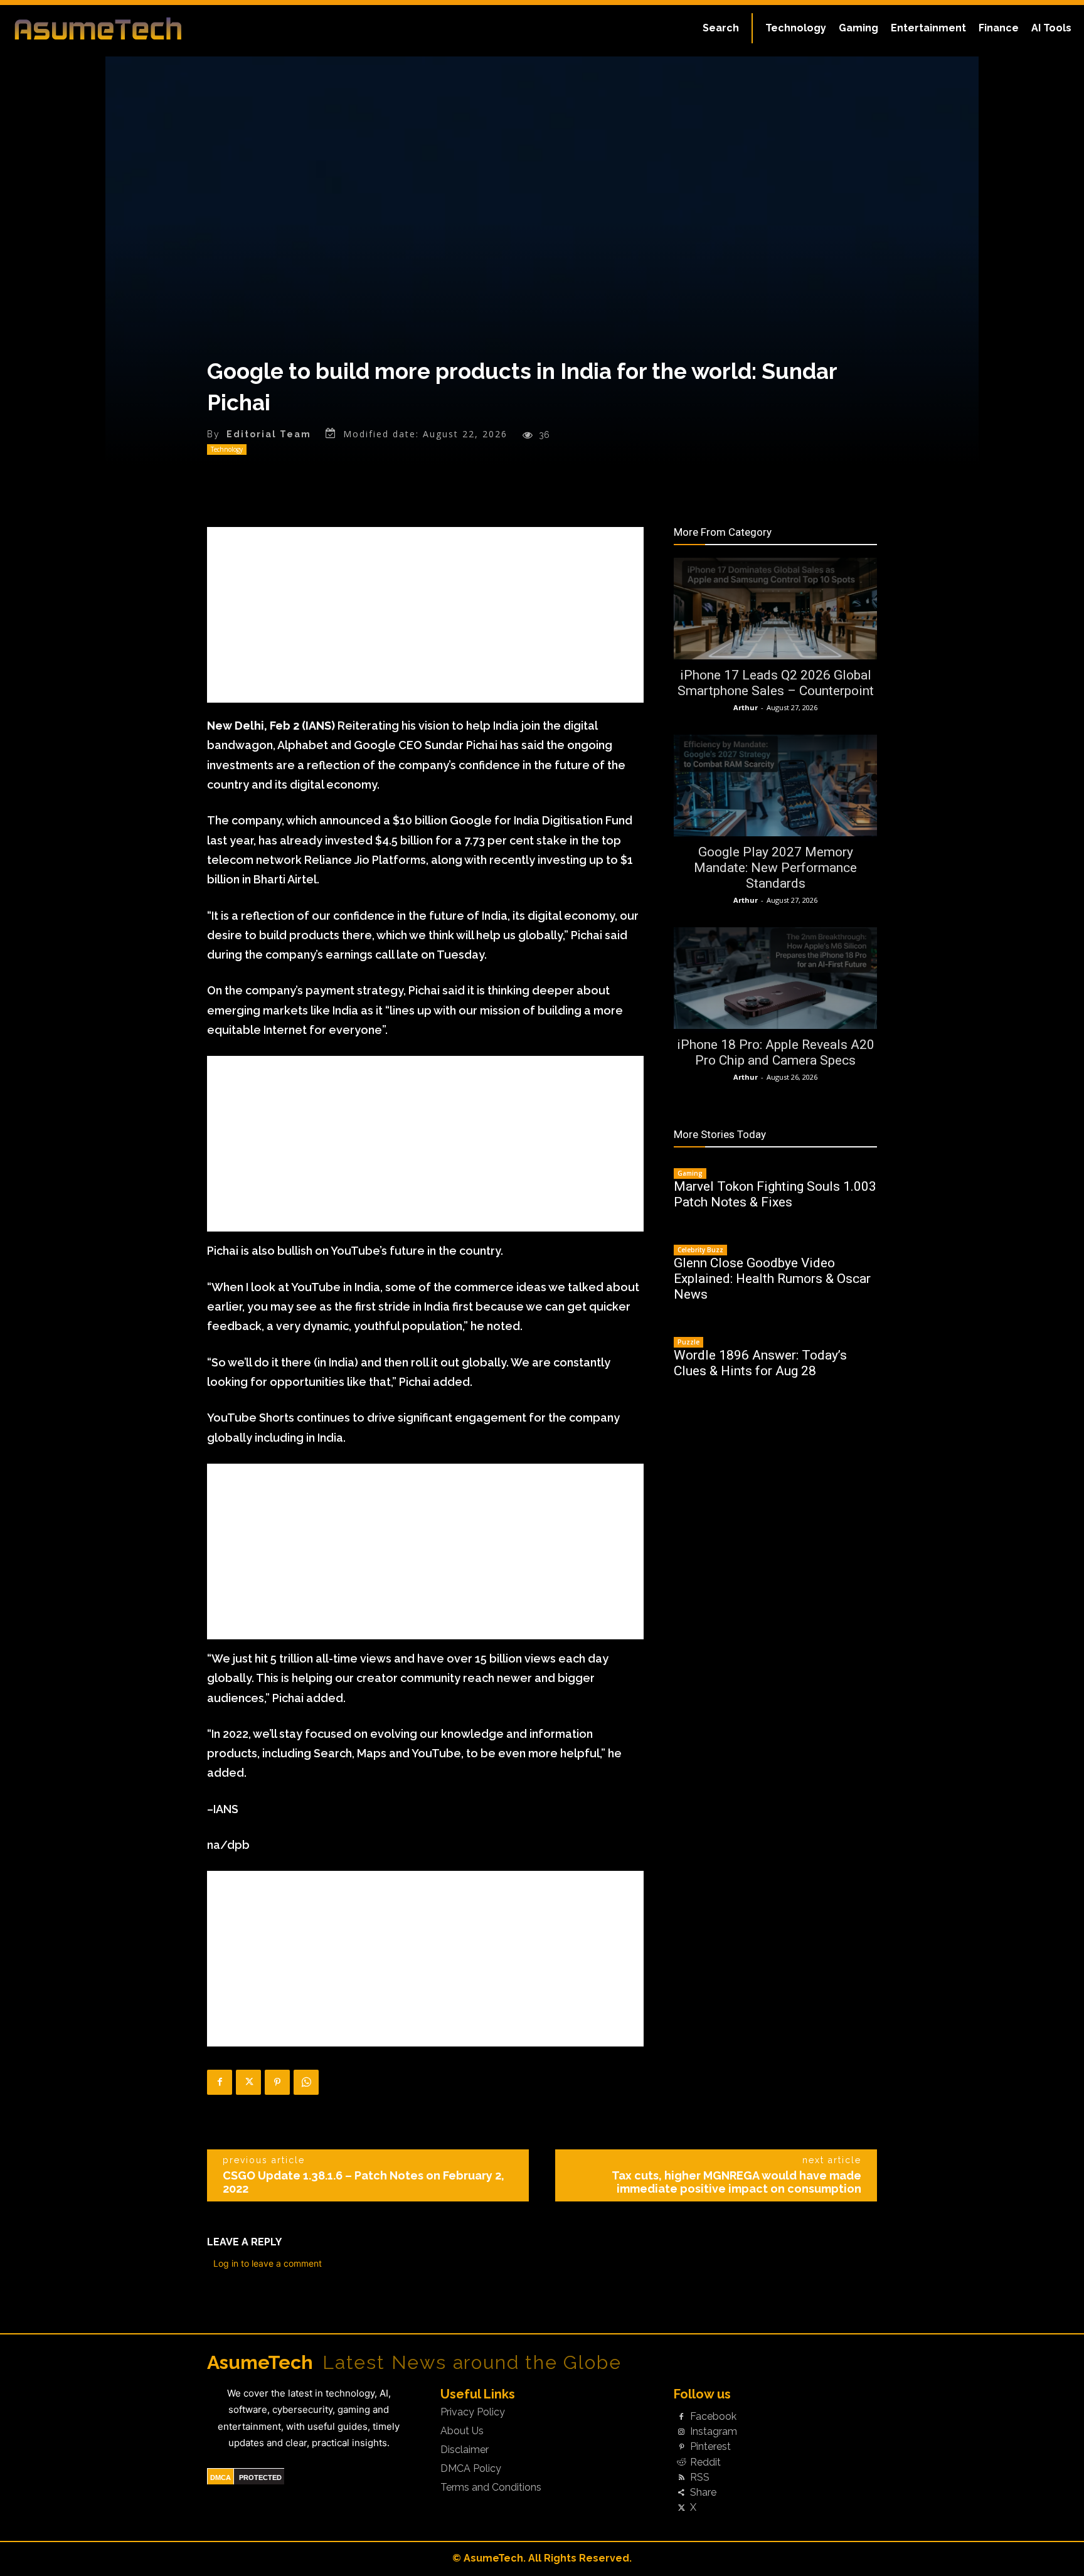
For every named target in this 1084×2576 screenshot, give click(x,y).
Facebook (713, 2417)
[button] (721, 28)
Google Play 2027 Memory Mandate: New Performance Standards (775, 868)
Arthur (746, 707)
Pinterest (710, 2447)
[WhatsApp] (306, 2082)
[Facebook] (220, 2082)
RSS (700, 2478)
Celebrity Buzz (700, 1250)
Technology (227, 449)
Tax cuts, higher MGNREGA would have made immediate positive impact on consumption (736, 2182)
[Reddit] (681, 2462)
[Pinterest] (277, 2082)
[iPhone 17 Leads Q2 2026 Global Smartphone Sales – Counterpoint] (775, 609)
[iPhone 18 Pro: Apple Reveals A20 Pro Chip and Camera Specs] (775, 978)
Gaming (690, 1173)
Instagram (714, 2432)
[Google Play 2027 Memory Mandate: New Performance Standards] (775, 785)
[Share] (681, 2493)
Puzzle (688, 1342)
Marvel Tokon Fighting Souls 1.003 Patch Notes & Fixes (775, 1194)
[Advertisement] (425, 615)
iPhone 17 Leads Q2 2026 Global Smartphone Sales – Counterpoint (776, 683)
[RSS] (681, 2478)
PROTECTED (260, 2478)
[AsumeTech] (130, 28)
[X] (248, 2082)
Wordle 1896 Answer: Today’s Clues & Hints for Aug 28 (760, 1363)
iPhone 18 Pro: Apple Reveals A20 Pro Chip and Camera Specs (776, 1052)
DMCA (221, 2478)
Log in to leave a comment (268, 2263)
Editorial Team (269, 434)
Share (703, 2493)
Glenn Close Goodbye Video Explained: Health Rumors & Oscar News (772, 1279)
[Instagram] (681, 2432)
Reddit (705, 2462)
